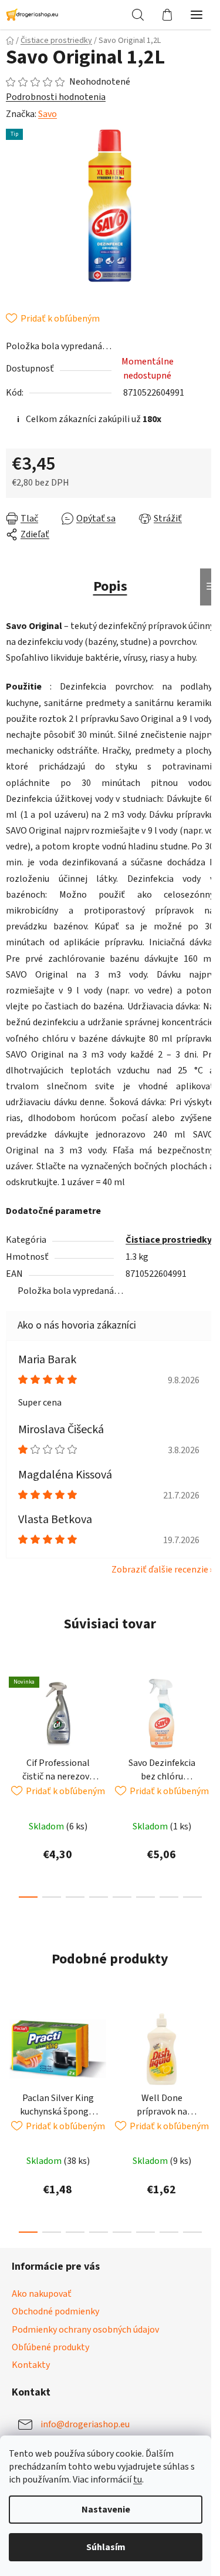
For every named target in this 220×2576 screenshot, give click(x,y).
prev (12, 1761)
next (199, 1761)
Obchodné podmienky (55, 2351)
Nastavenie (106, 2510)
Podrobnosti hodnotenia (56, 97)
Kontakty (31, 2404)
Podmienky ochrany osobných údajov (85, 2369)
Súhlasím (106, 2547)
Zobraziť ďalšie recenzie (151, 1609)
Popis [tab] (106, 580)
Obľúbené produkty (50, 2387)
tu (138, 2480)
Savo (48, 114)
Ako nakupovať (42, 2333)
